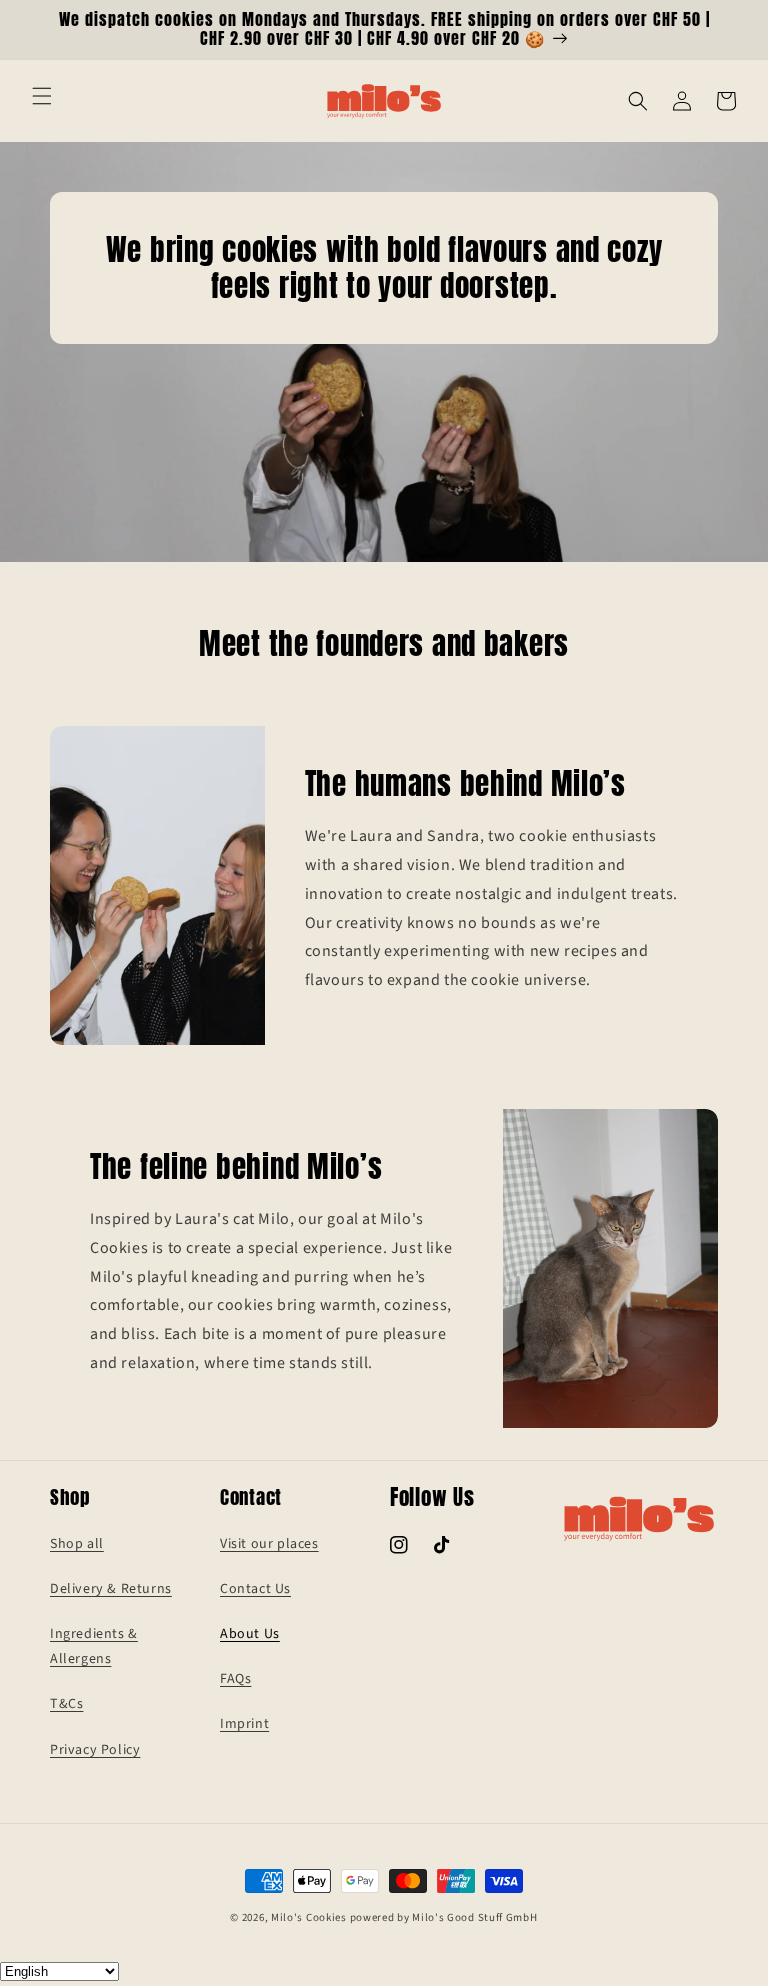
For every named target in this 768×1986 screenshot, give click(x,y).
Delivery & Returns (111, 1589)
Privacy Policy (95, 1750)
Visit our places (269, 1544)
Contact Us (255, 1589)
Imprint (244, 1724)
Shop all (77, 1544)
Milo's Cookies (309, 1917)
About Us (250, 1634)
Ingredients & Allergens (94, 1646)
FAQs (235, 1679)
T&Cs (66, 1704)
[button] (42, 96)
